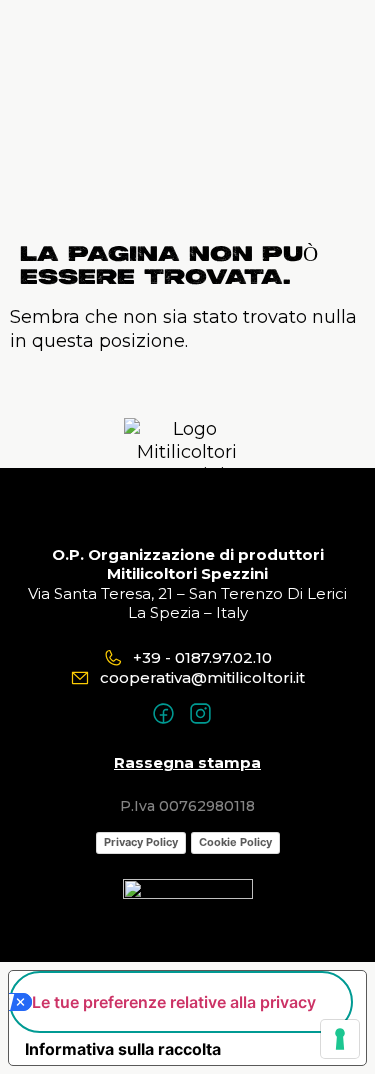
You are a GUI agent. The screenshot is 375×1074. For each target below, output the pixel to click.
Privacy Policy (141, 842)
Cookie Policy (235, 842)
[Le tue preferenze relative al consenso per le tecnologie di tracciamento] (340, 1039)
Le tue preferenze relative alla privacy (174, 1002)
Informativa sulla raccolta (123, 1049)
